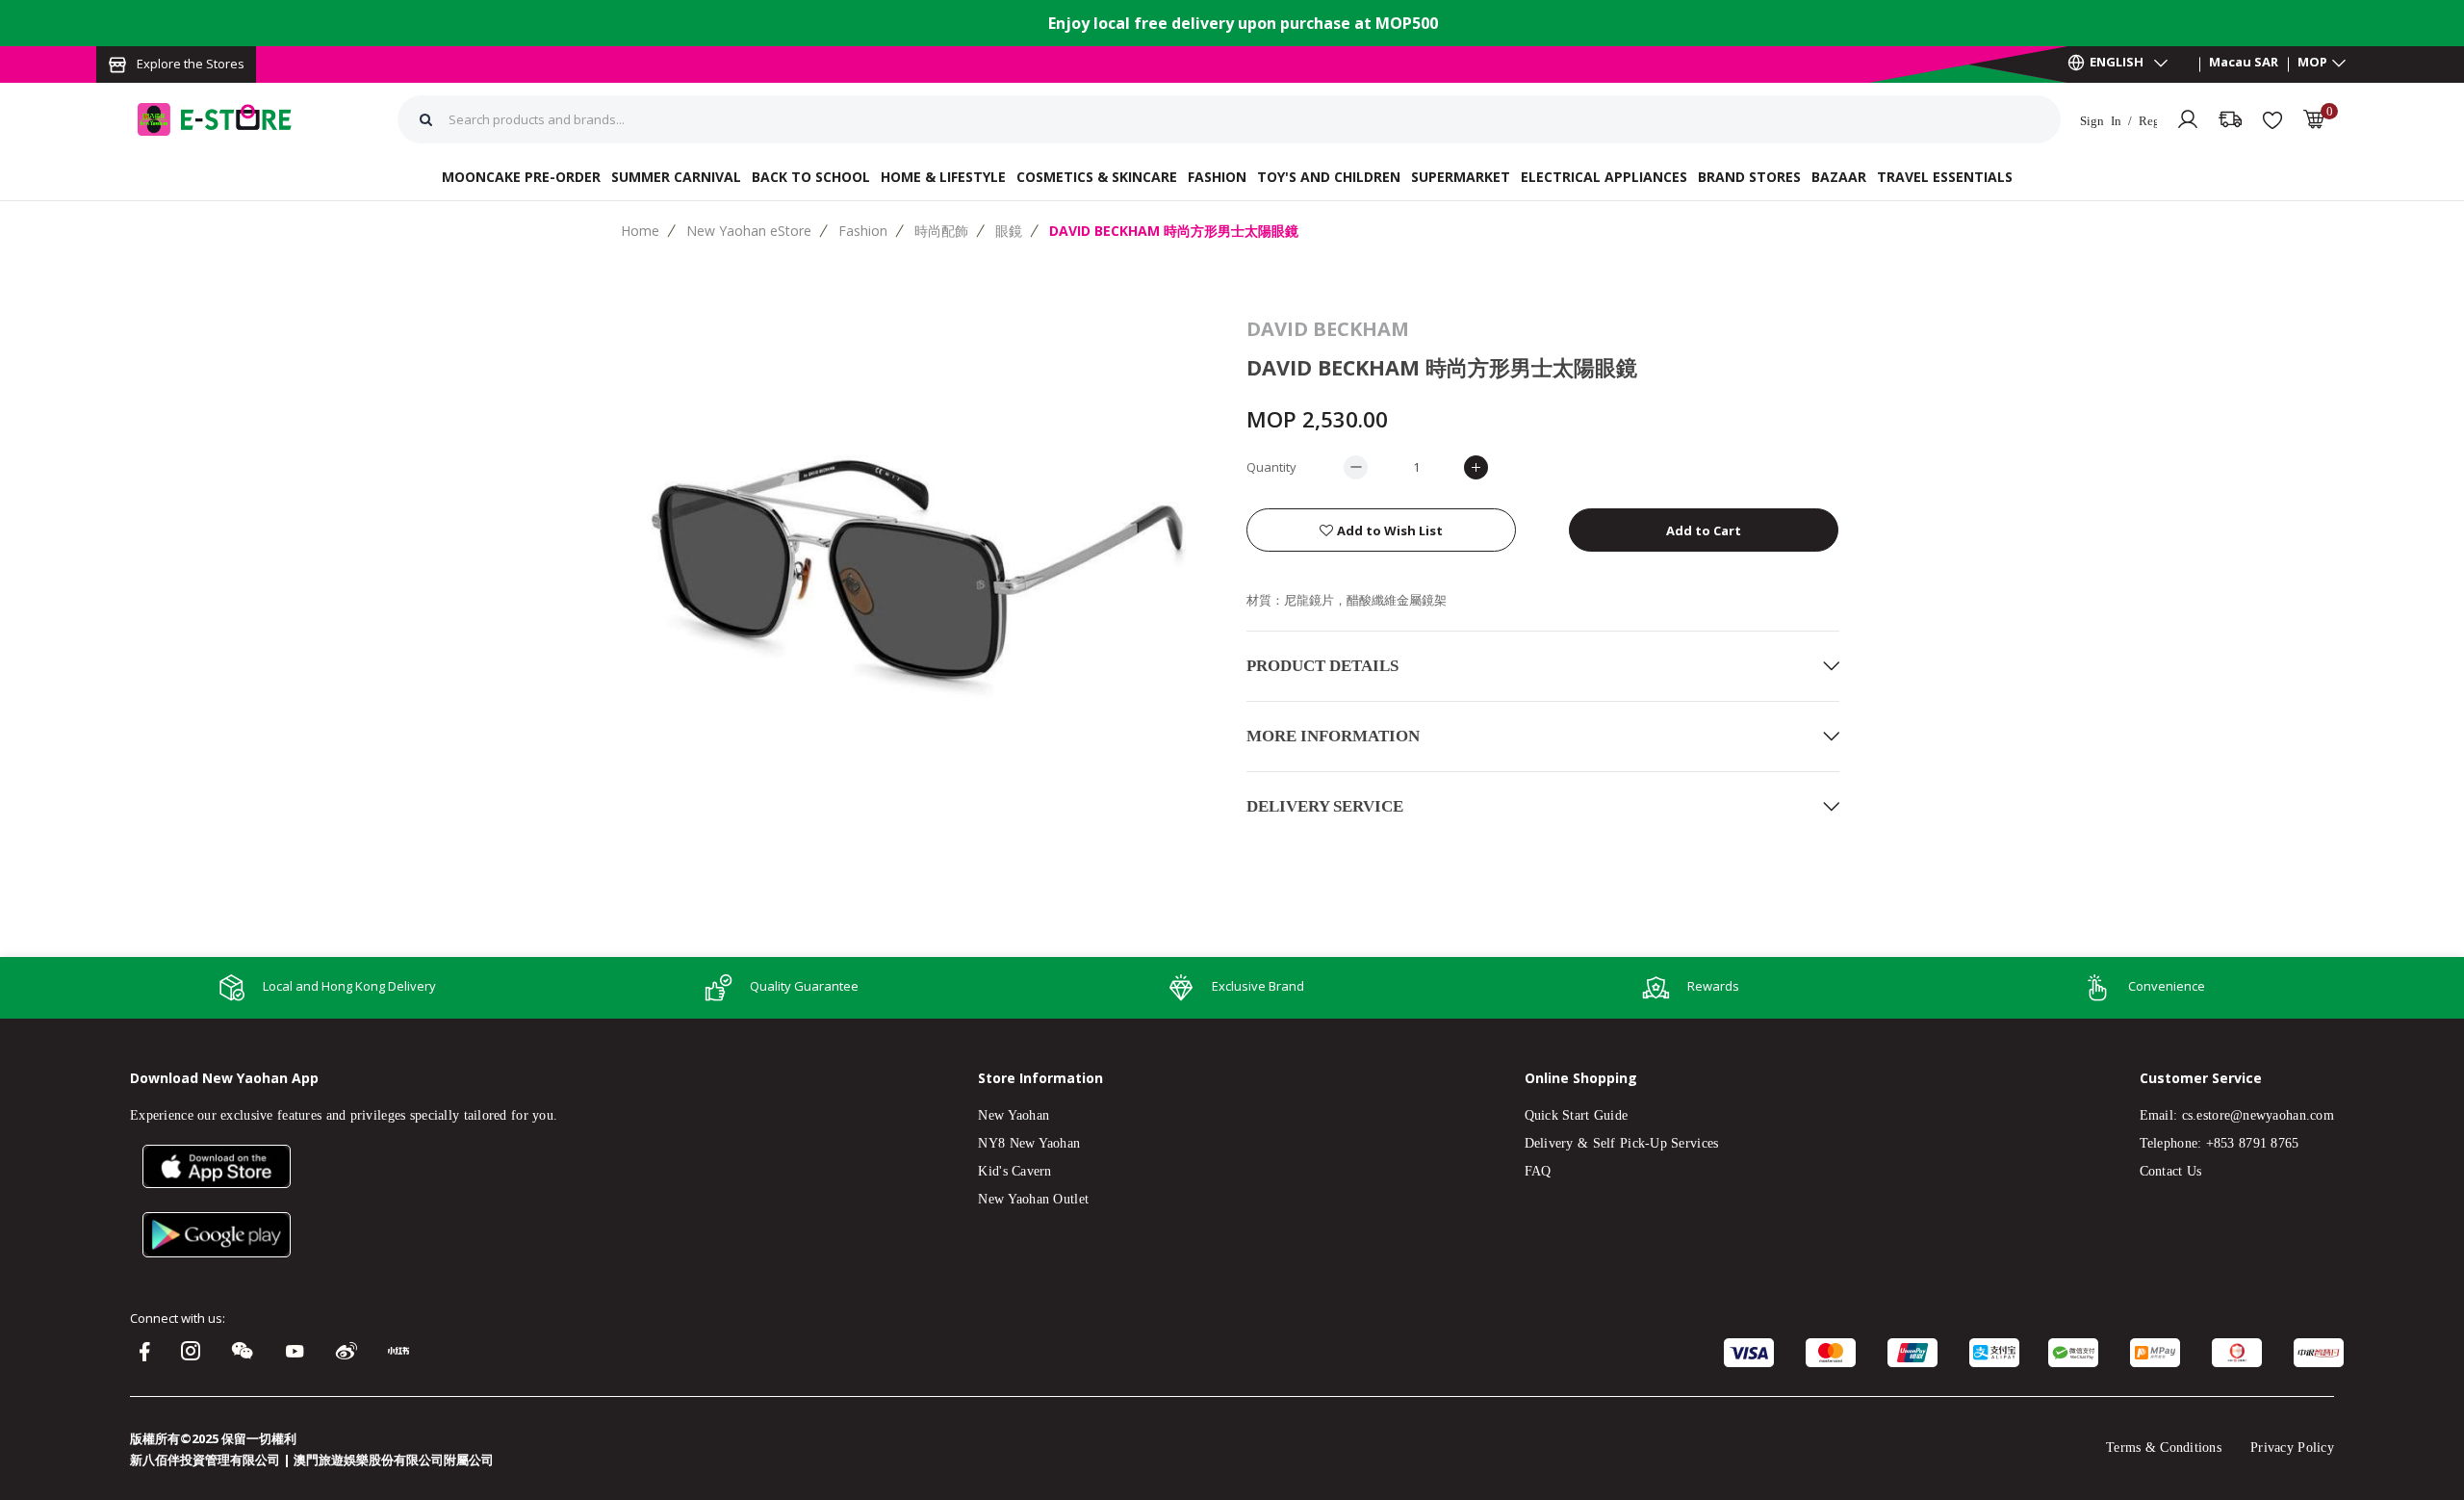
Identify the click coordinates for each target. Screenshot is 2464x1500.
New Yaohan (1014, 1115)
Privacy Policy (2292, 1448)
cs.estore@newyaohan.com (2258, 1115)
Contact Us (2171, 1171)
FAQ (1538, 1171)
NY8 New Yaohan (1029, 1143)
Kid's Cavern (1014, 1171)
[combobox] (919, 119)
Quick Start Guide (1577, 1115)
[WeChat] (247, 1353)
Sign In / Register (2118, 120)
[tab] (1543, 666)
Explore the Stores (191, 64)
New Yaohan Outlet (1033, 1199)
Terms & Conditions (2164, 1448)
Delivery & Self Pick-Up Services (1622, 1143)
